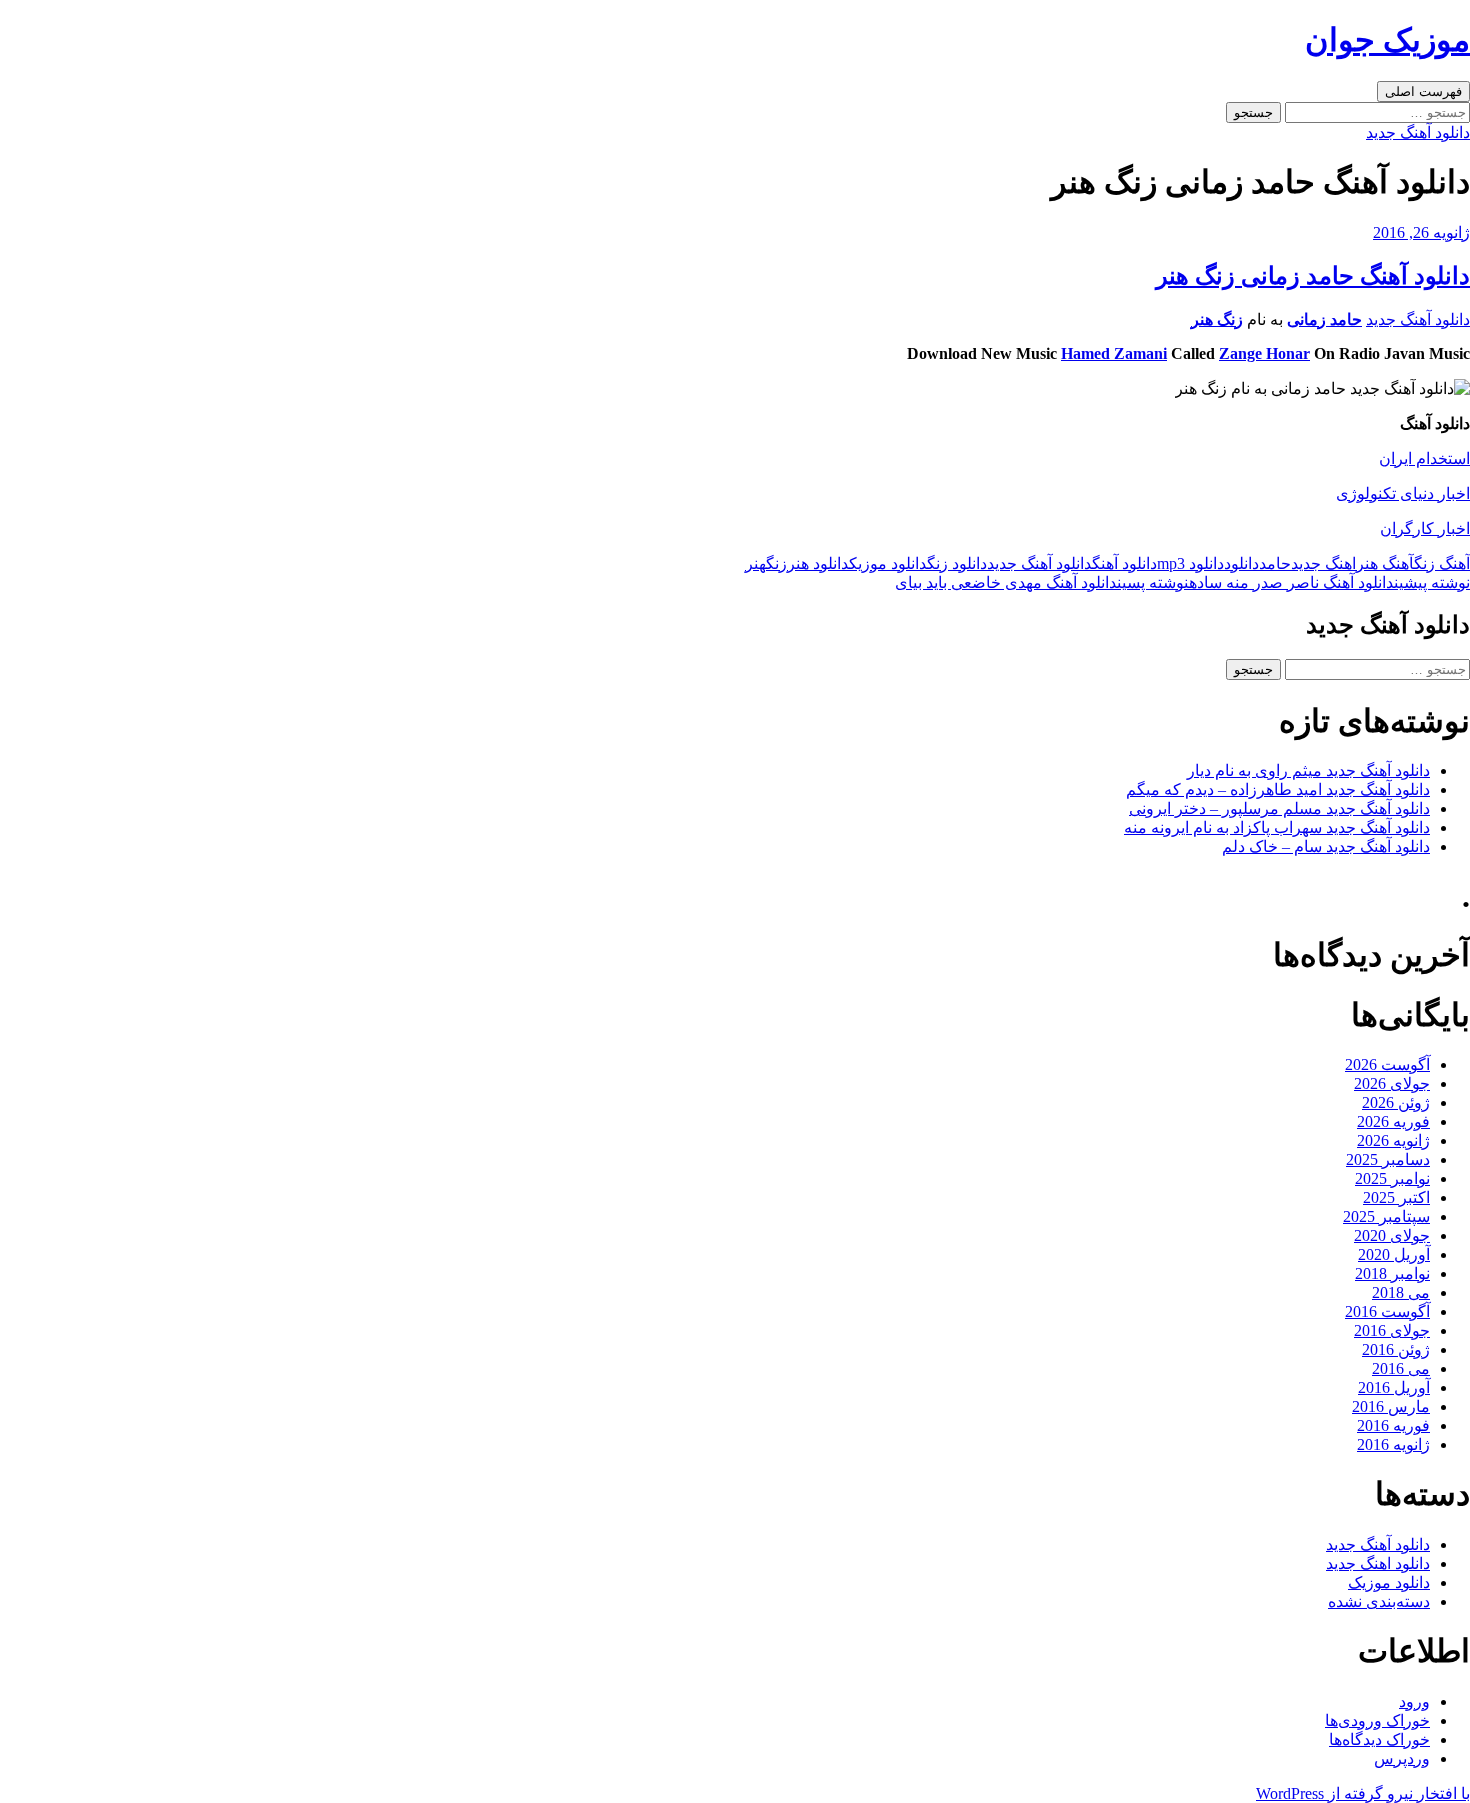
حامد (1275, 563)
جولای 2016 (1392, 1330)
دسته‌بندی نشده (1379, 1601)
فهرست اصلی (1423, 91)
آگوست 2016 (1387, 1311)
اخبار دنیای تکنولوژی (1403, 493)
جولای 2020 (1392, 1235)
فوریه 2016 (1393, 1425)
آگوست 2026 (1387, 1064)
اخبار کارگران (1425, 528)
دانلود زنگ (957, 563)
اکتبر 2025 (1396, 1197)
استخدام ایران (1424, 458)
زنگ (776, 563)
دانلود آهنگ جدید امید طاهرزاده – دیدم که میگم (1278, 789)
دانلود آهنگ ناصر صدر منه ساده (1329, 582)
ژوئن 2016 (1396, 1349)
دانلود (1241, 563)
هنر (755, 563)
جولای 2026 (1392, 1083)
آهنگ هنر (1385, 563)
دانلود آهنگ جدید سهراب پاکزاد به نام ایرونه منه (1277, 827)
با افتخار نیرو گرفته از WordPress (1363, 1793)
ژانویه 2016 (1393, 1444)
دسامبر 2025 (1388, 1159)
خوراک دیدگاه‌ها (1379, 1739)
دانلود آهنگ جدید (1418, 132)
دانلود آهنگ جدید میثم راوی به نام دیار (1308, 770)
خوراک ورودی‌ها (1377, 1720)
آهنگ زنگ (1442, 563)
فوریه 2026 (1393, 1121)
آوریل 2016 (1394, 1387)
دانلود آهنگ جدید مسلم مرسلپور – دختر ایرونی (1279, 808)
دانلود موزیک (888, 563)
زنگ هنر (1217, 319)
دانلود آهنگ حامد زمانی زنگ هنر (1313, 276)
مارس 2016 (1391, 1406)
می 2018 (1401, 1292)
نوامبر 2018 (1392, 1273)
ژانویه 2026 (1393, 1140)
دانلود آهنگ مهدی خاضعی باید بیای (1042, 582)
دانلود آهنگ (1124, 563)
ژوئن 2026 (1396, 1102)
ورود (1414, 1701)
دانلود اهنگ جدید (1378, 1563)
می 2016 (1401, 1368)
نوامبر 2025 (1392, 1178)
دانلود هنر (818, 563)
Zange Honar (1264, 353)
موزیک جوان (1387, 40)
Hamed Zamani (1114, 353)
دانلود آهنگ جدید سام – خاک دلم (1326, 846)
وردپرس (1402, 1758)
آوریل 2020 (1394, 1254)
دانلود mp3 (1190, 563)
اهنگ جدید (1323, 563)
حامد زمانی (1324, 319)
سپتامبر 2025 (1386, 1216)
